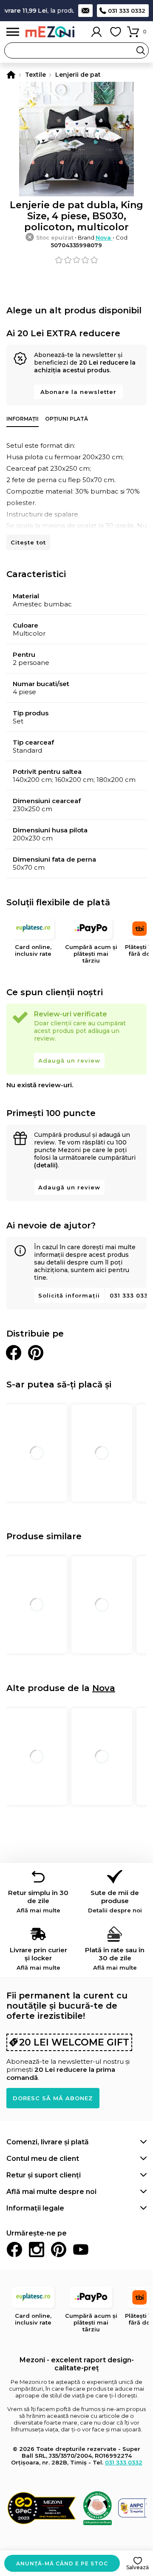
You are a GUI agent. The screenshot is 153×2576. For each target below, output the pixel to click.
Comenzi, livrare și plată (48, 2142)
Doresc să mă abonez (53, 2098)
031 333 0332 (127, 11)
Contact (85, 11)
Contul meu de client (43, 2159)
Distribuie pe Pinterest (36, 1353)
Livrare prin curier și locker (38, 1958)
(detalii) (46, 1165)
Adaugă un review (69, 1061)
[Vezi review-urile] (76, 260)
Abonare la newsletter (78, 392)
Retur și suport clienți (44, 2175)
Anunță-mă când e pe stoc (62, 2563)
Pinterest (59, 2249)
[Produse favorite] (116, 32)
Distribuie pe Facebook (14, 1353)
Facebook (14, 2249)
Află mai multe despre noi (51, 2192)
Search (141, 50)
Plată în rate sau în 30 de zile (115, 1958)
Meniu (13, 32)
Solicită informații (69, 1295)
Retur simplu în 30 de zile (38, 1901)
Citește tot (28, 542)
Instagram (37, 2249)
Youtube (81, 2249)
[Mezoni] (11, 75)
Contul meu (96, 32)
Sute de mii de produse (115, 1901)
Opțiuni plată (67, 419)
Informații (23, 419)
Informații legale (35, 2208)
